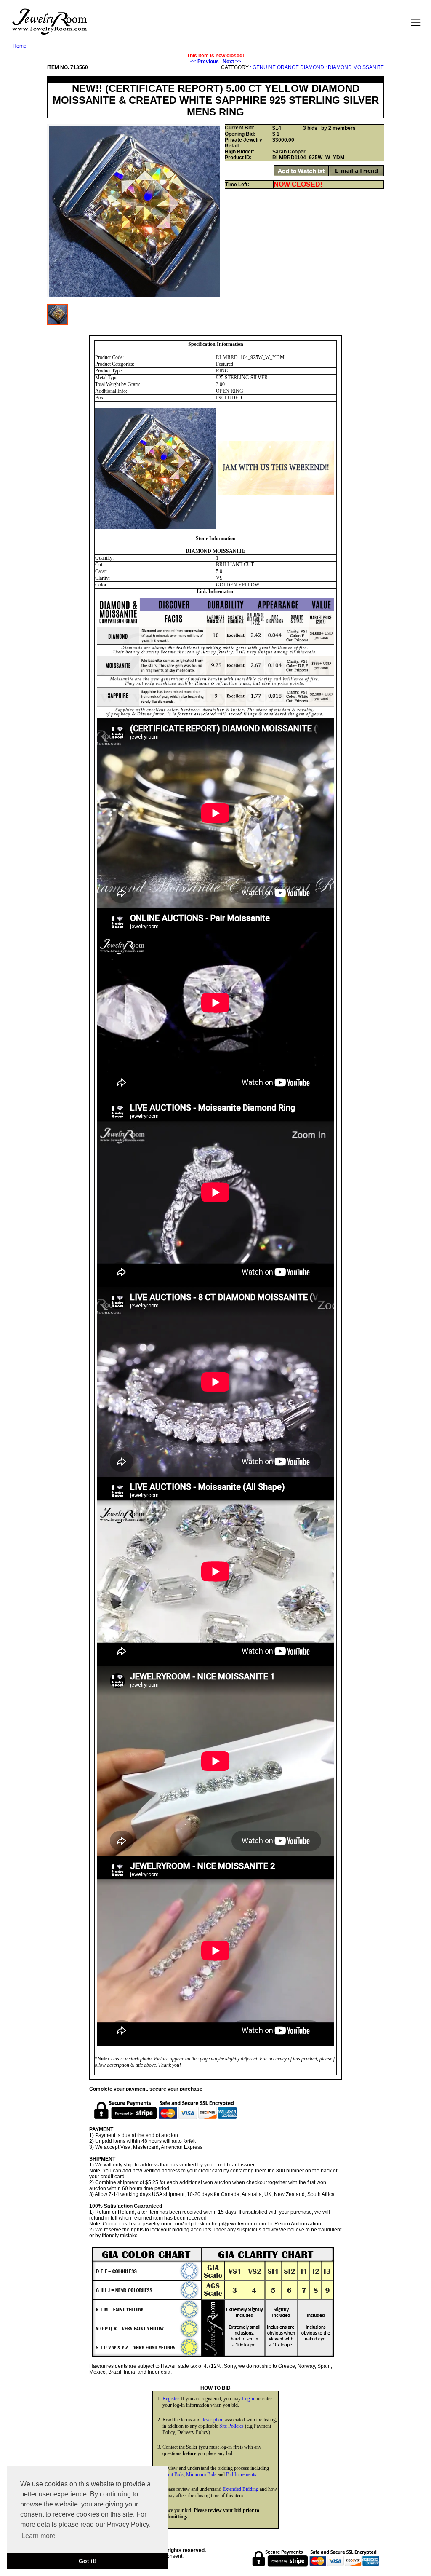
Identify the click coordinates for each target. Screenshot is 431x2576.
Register (170, 2399)
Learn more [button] (39, 2536)
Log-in (249, 2399)
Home (20, 46)
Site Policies (231, 2426)
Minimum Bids (201, 2474)
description (213, 2420)
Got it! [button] (88, 2561)
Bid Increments (241, 2474)
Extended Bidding (241, 2489)
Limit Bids (173, 2474)
